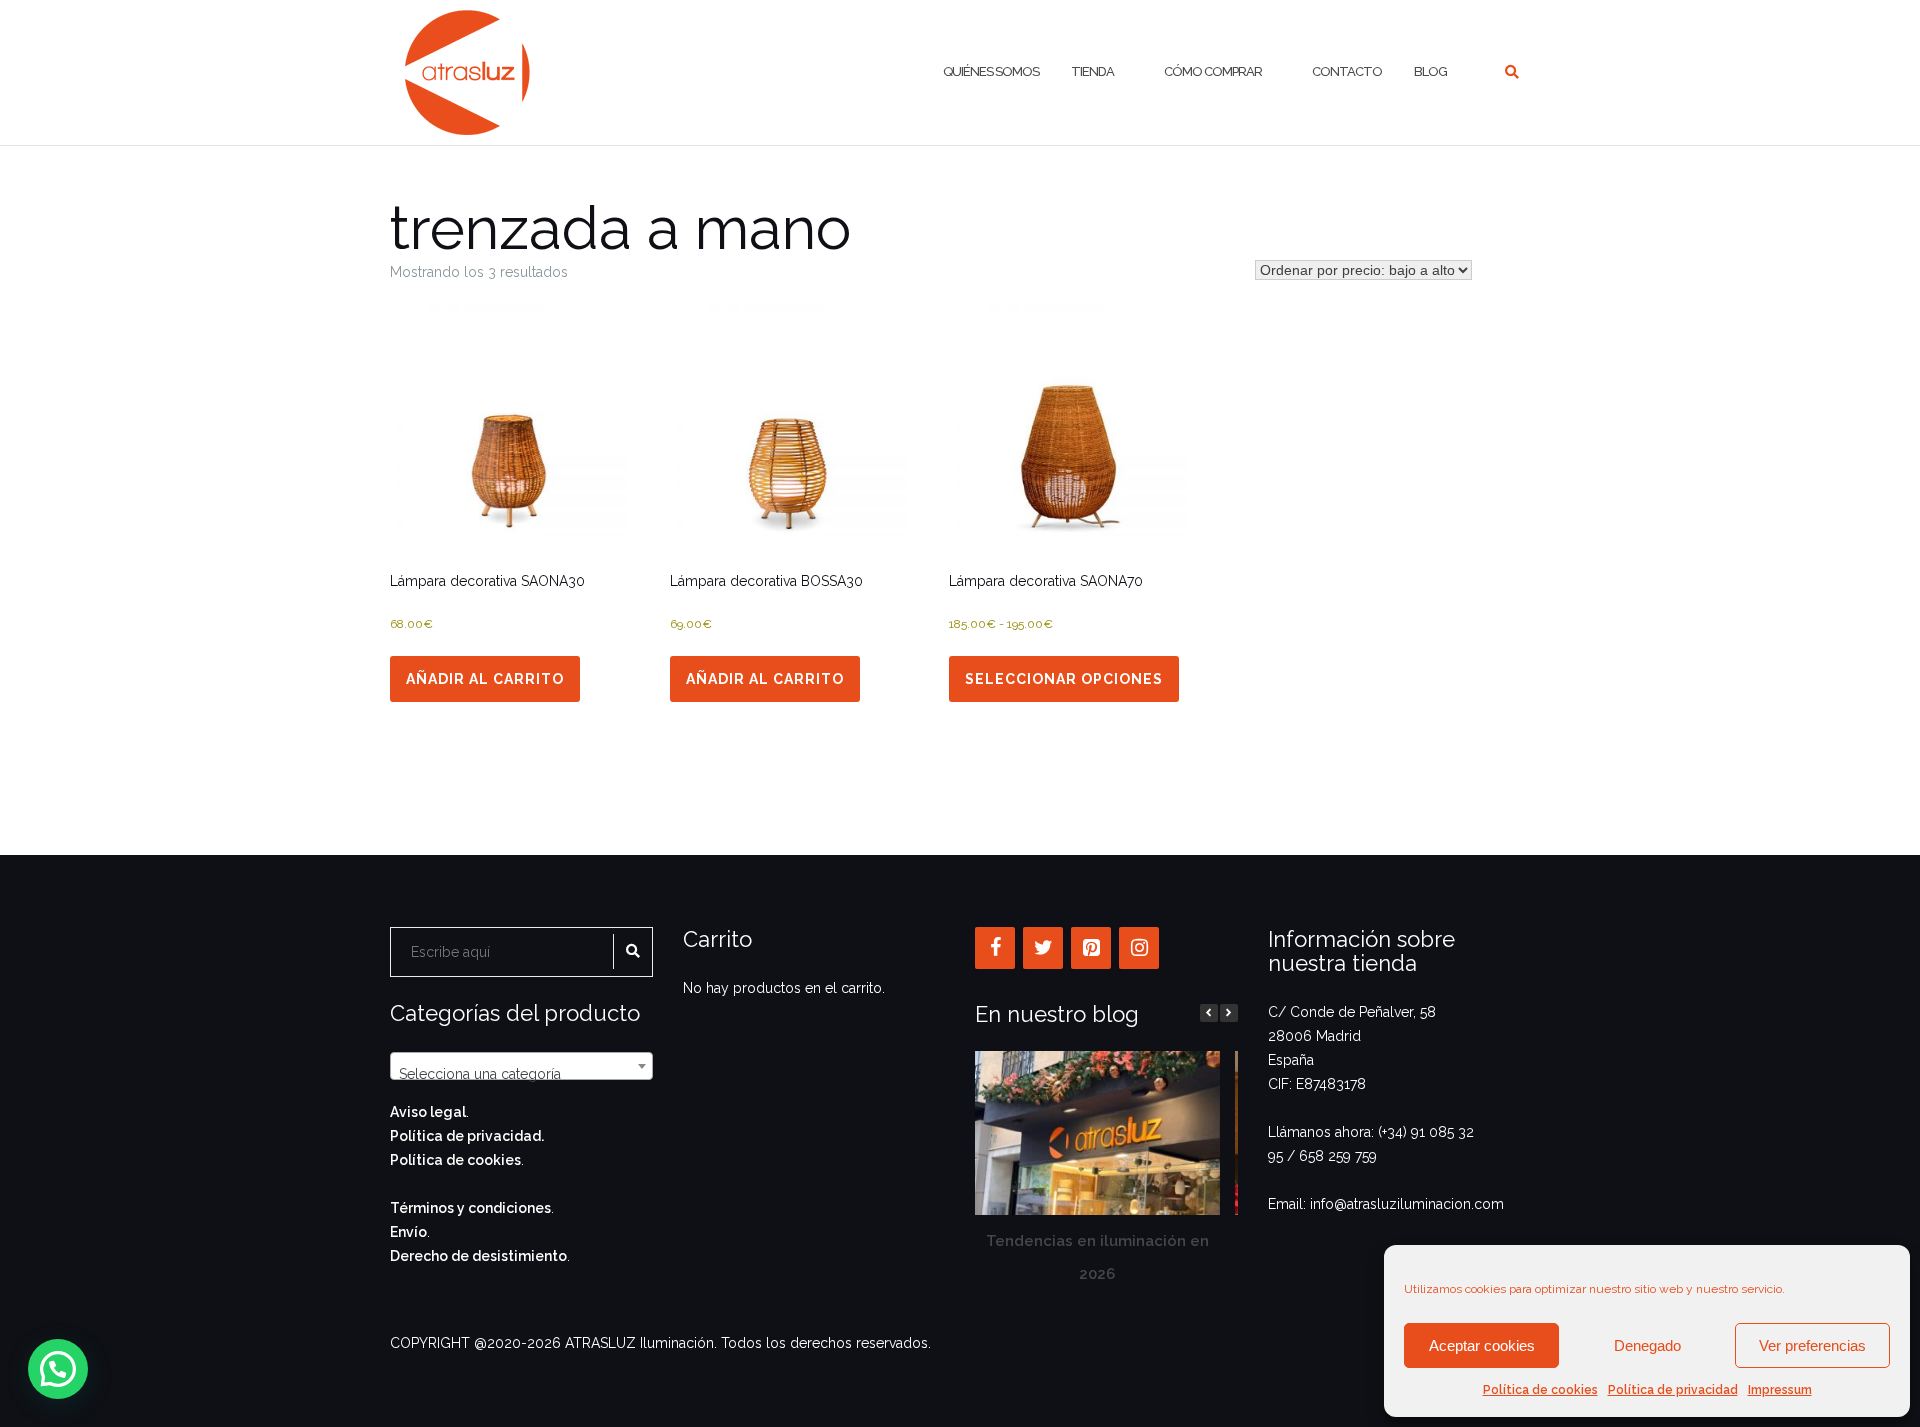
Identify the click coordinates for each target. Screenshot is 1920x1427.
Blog (1430, 71)
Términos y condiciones (470, 1208)
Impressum (1780, 1390)
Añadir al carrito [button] (485, 679)
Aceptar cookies (1482, 1345)
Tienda (1092, 71)
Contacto (1347, 71)
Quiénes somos (991, 71)
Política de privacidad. (467, 1136)
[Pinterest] (1091, 948)
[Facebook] (995, 948)
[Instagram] (1139, 948)
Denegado (1647, 1345)
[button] (1229, 1013)
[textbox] (521, 1074)
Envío (408, 1232)
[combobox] (521, 1066)
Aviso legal (428, 1112)
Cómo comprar (1213, 71)
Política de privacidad (1673, 1390)
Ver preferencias (1812, 1345)
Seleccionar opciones (1064, 679)
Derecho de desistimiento (478, 1256)
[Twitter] (1043, 948)
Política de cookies (1540, 1390)
